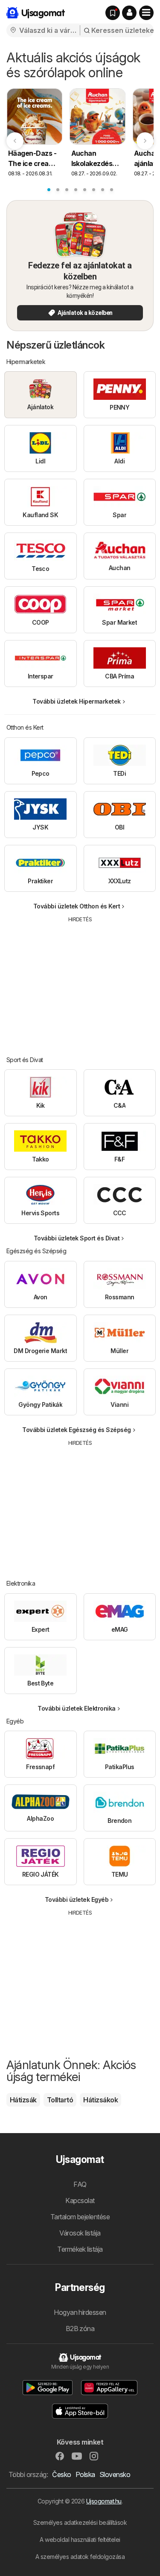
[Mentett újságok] (113, 13)
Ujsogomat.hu (104, 2501)
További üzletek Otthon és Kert (77, 906)
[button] (129, 13)
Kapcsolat (80, 2201)
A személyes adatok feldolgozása (80, 2557)
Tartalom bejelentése (80, 2217)
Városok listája (80, 2233)
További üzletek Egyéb (77, 1899)
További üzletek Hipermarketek (76, 701)
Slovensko (115, 2474)
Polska (85, 2474)
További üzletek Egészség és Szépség (76, 1430)
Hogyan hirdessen (80, 2312)
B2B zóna (80, 2329)
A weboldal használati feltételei (80, 2540)
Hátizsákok (100, 2100)
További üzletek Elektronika (76, 1708)
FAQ (80, 2184)
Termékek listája (80, 2249)
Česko (61, 2474)
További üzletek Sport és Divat (77, 1238)
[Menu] (146, 13)
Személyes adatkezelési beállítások (80, 2522)
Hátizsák (23, 2100)
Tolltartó (60, 2100)
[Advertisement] (80, 983)
